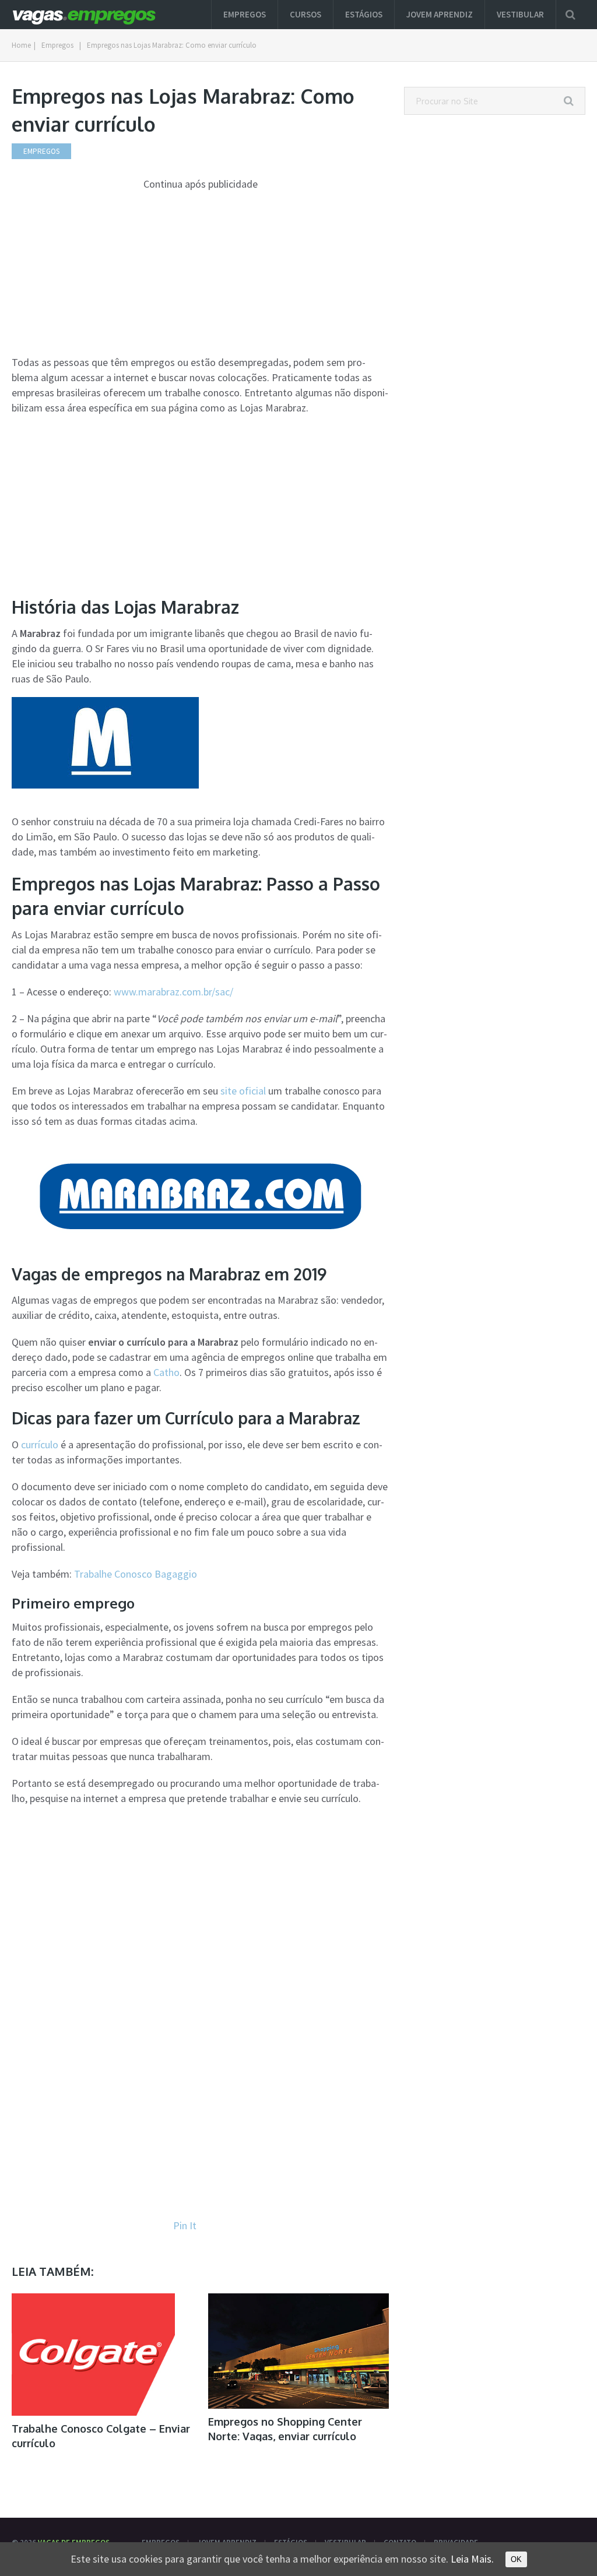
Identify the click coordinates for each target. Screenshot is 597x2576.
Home (21, 45)
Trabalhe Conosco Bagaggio (136, 1574)
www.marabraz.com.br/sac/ (173, 992)
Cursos (305, 14)
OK (516, 2559)
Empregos (245, 14)
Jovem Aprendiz (440, 14)
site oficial (243, 1091)
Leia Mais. (472, 2559)
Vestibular (520, 14)
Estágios (364, 14)
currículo (40, 1444)
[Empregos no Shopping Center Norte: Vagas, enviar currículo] (299, 2351)
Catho (166, 1372)
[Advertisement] (200, 273)
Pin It (185, 2225)
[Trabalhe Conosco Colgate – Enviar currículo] (93, 2355)
